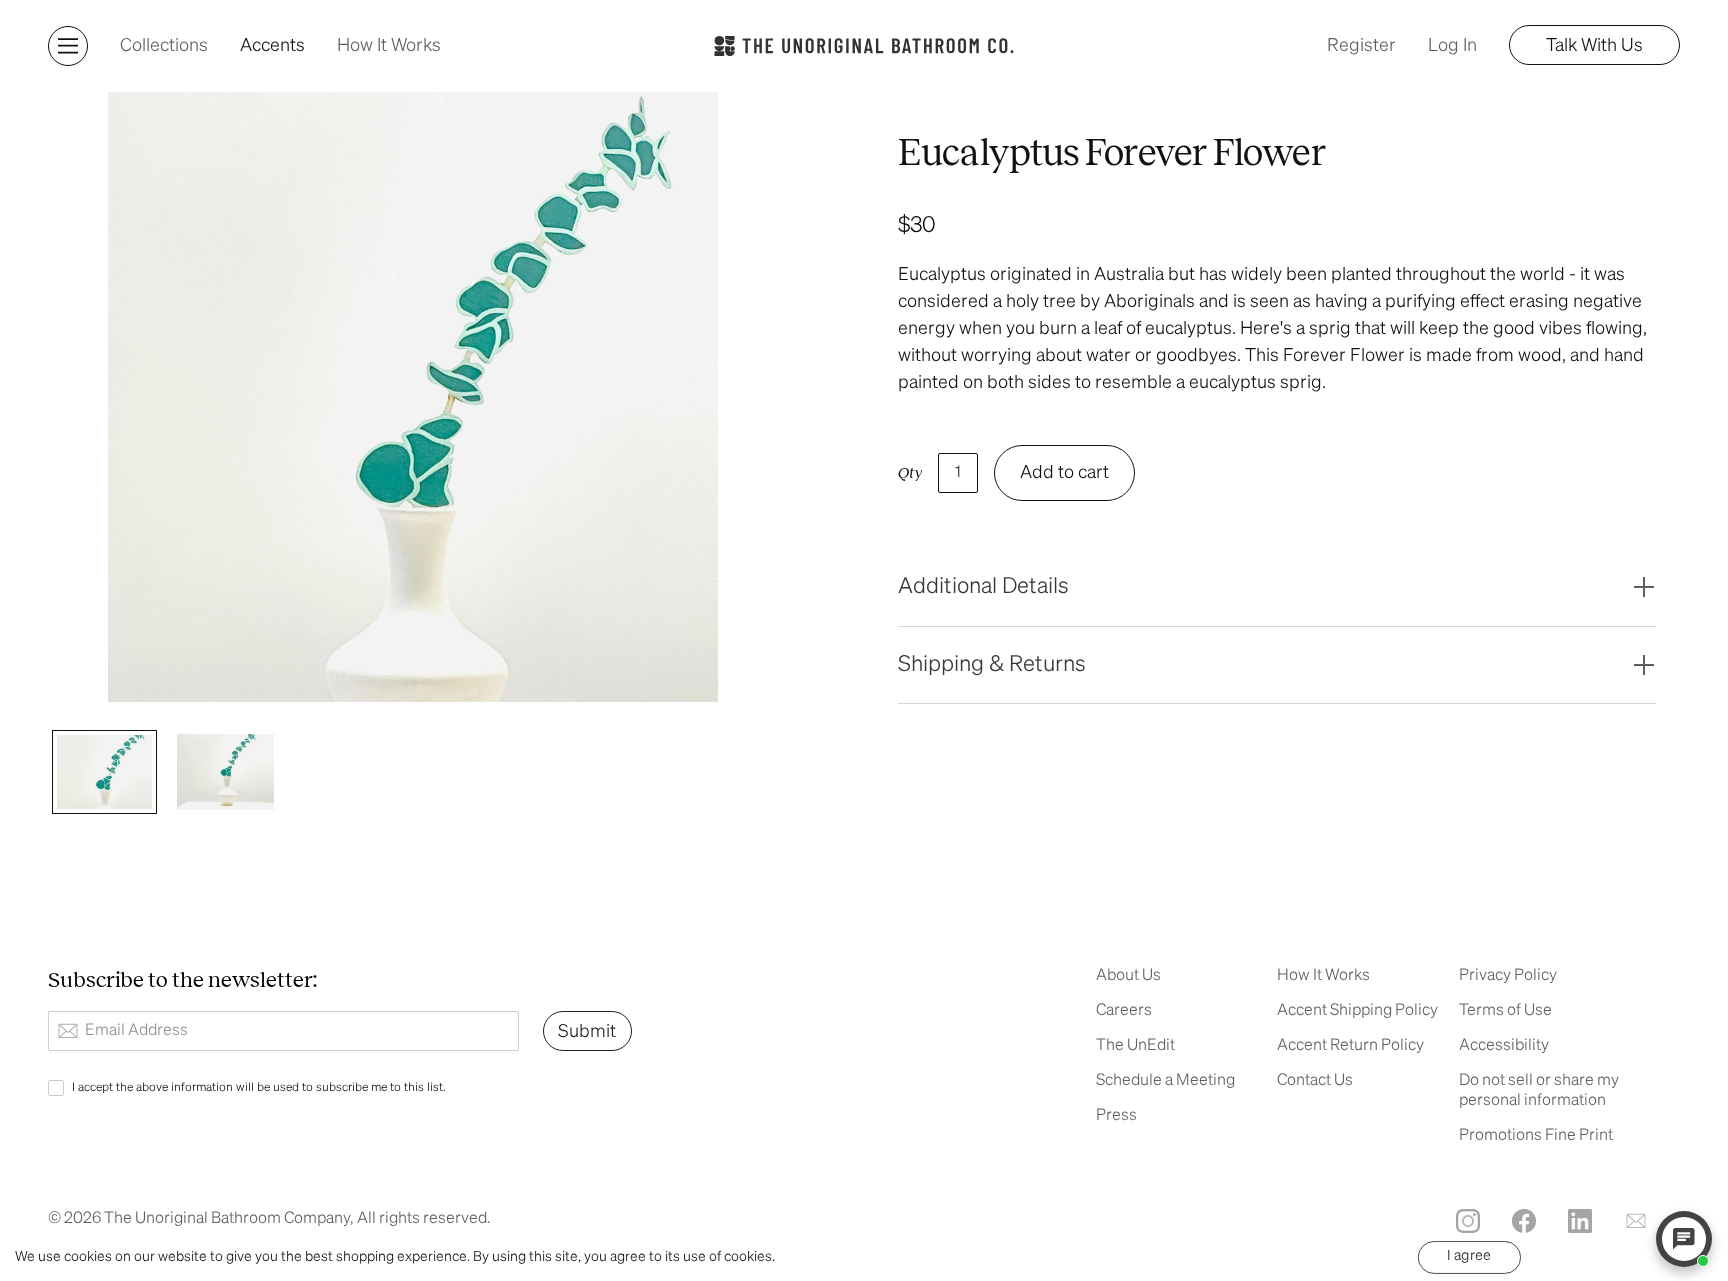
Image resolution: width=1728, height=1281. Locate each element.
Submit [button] (587, 1032)
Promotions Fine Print (1536, 1136)
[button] (68, 46)
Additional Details (983, 587)
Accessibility (1504, 1046)
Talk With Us (1594, 46)
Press (1116, 1116)
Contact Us (1315, 1081)
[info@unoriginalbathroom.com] (1636, 1221)
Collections (164, 46)
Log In (1452, 46)
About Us (1128, 976)
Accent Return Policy (1350, 1046)
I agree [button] (1469, 1256)
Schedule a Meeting (1165, 1081)
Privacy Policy (1508, 976)
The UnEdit (1135, 1046)
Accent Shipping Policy (1357, 1011)
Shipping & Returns (992, 665)
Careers (1124, 1011)
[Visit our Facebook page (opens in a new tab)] (1524, 1221)
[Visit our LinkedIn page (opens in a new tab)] (1580, 1221)
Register (1361, 46)
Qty (910, 473)
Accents (272, 46)
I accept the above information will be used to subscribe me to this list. (259, 1088)
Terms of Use (1505, 1011)
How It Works (389, 46)
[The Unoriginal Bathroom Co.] (864, 45)
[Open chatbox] (1684, 1239)
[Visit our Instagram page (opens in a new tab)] (1468, 1221)
